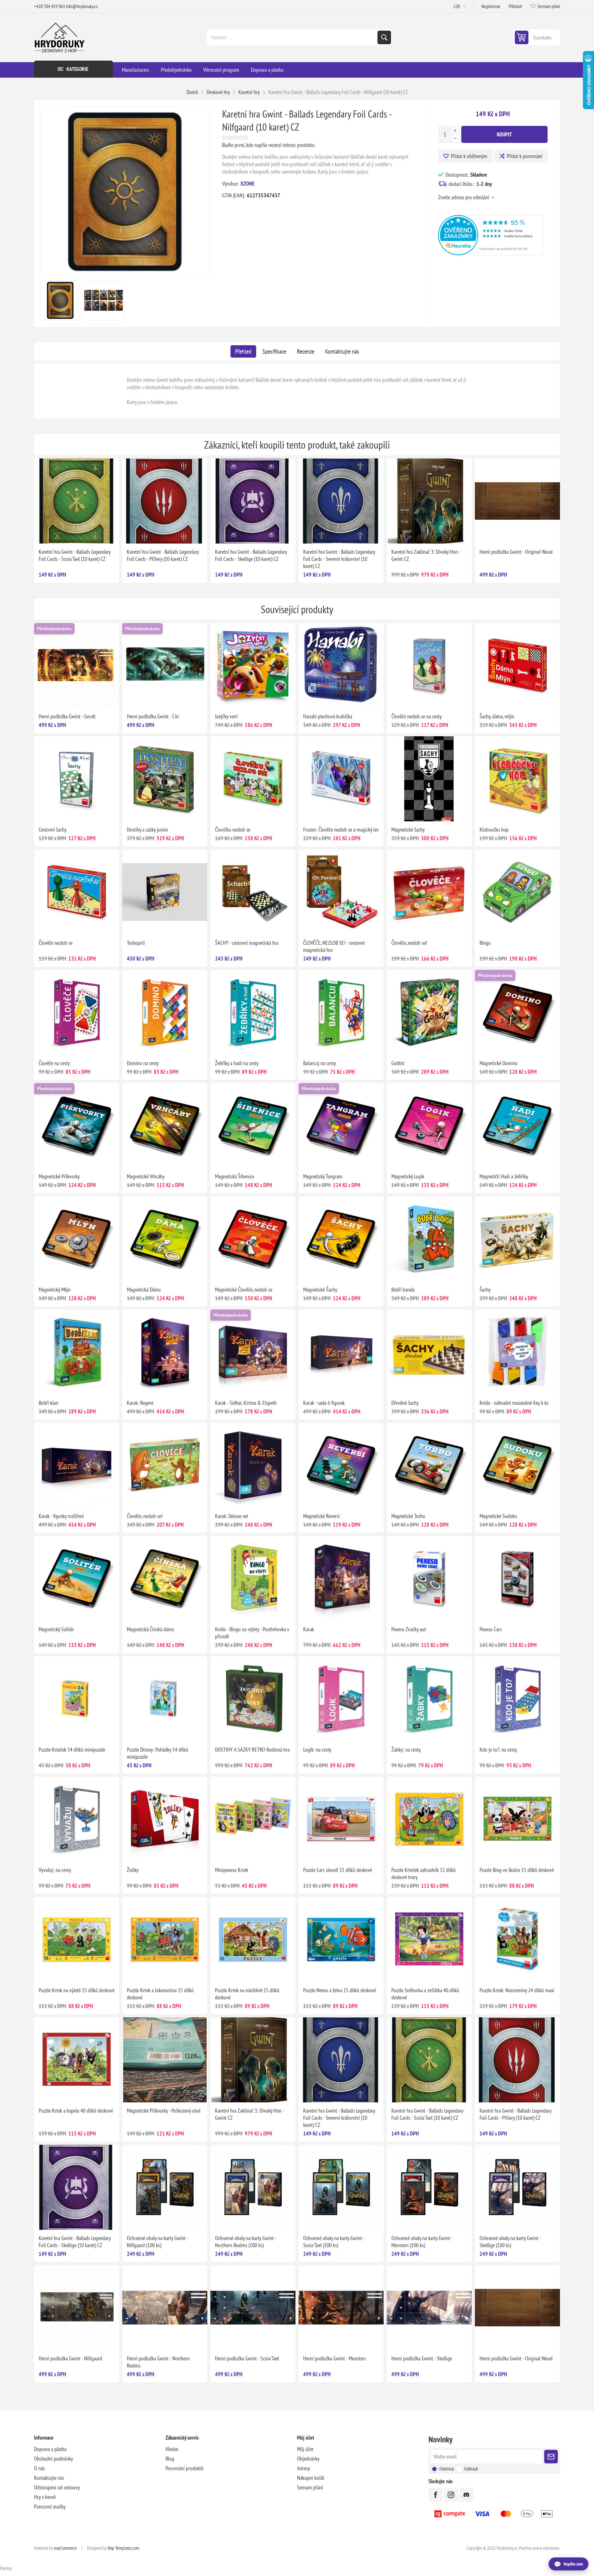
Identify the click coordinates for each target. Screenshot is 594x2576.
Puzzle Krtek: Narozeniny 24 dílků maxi (517, 1990)
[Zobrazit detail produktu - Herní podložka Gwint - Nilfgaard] (77, 2308)
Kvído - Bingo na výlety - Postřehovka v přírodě (252, 1633)
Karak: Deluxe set (232, 1516)
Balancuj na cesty (320, 1063)
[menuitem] (100, 2449)
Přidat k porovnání (525, 156)
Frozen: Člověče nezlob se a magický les (341, 830)
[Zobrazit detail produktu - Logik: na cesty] (341, 1699)
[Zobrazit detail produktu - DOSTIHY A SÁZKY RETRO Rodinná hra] (253, 1699)
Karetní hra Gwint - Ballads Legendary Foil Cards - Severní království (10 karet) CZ (339, 559)
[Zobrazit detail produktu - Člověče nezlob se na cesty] (429, 666)
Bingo (485, 943)
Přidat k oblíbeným (469, 156)
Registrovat (491, 6)
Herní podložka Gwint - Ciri (153, 716)
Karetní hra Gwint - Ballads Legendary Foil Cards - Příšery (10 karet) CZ (163, 555)
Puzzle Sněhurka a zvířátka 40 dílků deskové (425, 1994)
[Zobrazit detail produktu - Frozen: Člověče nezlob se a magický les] (341, 779)
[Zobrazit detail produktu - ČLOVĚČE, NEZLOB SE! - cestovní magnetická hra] (341, 892)
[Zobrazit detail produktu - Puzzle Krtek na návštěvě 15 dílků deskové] (253, 1940)
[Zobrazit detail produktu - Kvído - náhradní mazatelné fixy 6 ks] (517, 1352)
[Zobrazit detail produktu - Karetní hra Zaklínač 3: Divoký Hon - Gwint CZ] (429, 501)
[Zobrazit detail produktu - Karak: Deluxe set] (253, 1465)
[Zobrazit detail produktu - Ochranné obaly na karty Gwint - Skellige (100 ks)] (517, 2187)
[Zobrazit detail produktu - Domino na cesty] (165, 1012)
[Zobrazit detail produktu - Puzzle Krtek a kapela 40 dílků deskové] (77, 2060)
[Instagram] (451, 2495)
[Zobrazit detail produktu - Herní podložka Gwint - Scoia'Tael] (253, 2308)
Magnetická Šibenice (235, 1176)
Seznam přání (310, 2487)
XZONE (247, 184)
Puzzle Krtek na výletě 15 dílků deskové (77, 1990)
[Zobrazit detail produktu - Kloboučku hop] (517, 779)
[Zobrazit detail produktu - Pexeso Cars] (517, 1578)
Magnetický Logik (408, 1176)
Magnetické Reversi (321, 1516)
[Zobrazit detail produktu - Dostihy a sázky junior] (165, 779)
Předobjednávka (54, 629)
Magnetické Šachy (320, 1290)
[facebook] (435, 2495)
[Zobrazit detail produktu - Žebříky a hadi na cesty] (253, 1012)
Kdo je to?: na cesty (498, 1750)
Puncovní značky (50, 2507)
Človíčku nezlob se (233, 830)
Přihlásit (515, 6)
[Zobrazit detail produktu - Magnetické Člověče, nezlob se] (253, 1239)
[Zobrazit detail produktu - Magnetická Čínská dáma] (165, 1578)
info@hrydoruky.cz (82, 6)
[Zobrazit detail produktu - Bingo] (517, 892)
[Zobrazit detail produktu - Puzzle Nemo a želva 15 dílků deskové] (341, 1940)
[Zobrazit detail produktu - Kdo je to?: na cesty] (517, 1699)
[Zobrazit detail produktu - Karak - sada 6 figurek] (341, 1352)
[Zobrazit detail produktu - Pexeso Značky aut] (429, 1578)
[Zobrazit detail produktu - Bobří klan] (77, 1352)
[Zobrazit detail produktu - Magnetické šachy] (429, 779)
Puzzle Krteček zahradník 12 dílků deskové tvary (424, 1873)
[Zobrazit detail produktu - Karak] (341, 1578)
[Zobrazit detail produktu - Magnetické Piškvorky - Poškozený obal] (165, 2060)
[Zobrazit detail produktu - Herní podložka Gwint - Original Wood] (517, 501)
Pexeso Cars (491, 1629)
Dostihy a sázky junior (148, 830)
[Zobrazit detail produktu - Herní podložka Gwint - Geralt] (77, 666)
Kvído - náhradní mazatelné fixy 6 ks (514, 1403)
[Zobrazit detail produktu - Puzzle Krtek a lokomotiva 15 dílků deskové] (165, 1940)
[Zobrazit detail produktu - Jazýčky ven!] (253, 666)
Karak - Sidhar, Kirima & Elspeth (246, 1403)
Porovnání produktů (185, 2468)
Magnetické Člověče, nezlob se (244, 1290)
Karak (309, 1629)
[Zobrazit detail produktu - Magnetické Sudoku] (517, 1465)
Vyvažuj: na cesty (55, 1870)
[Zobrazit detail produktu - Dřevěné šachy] (429, 1352)
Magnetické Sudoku (498, 1516)
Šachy (485, 1290)
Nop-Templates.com (123, 2548)
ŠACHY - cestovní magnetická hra (247, 943)
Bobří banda (403, 1290)
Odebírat (447, 2469)
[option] (60, 300)
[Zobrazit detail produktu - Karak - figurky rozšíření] (77, 1465)
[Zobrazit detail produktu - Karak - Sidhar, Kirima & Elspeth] (253, 1352)
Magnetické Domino (499, 1063)
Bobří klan (48, 1403)
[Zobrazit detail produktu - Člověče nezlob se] (77, 892)
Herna (6, 2568)
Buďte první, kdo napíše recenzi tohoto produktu (268, 145)
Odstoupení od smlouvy (57, 2487)
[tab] (243, 351)
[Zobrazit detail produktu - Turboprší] (165, 892)
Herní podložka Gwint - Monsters (335, 2358)
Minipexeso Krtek (232, 1870)
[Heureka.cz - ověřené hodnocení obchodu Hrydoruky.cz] (491, 253)
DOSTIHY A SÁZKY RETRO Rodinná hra (252, 1750)
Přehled (243, 351)
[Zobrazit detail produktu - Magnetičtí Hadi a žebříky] (517, 1126)
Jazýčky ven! (226, 716)
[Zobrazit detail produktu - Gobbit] (429, 1012)
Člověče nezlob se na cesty (417, 716)
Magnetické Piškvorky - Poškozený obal (164, 2111)
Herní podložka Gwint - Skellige (422, 2358)
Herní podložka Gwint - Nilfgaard (70, 2358)
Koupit (504, 134)
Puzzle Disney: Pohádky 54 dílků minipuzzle (157, 1753)
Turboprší (136, 943)
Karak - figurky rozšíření (61, 1516)
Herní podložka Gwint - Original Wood (516, 552)
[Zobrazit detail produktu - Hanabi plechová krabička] (341, 666)
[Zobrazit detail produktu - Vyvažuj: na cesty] (77, 1819)
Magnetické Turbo (408, 1516)
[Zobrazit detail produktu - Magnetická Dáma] (165, 1239)
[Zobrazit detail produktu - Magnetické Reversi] (341, 1465)
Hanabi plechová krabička (328, 716)
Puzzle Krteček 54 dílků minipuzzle (72, 1750)
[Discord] (466, 2495)
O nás (39, 2468)
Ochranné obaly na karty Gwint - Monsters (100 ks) (422, 2242)
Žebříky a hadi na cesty (237, 1063)
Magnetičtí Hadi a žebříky (504, 1176)
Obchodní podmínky (54, 2459)
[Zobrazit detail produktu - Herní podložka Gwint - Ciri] (165, 666)
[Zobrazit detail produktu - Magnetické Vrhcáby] (165, 1126)
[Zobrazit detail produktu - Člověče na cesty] (77, 1012)
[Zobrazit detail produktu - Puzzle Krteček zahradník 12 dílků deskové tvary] (429, 1819)
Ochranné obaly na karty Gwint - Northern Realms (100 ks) (246, 2242)
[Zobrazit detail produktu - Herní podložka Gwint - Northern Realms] (165, 2308)
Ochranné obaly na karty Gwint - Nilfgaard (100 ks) (157, 2242)
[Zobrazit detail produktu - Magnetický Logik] (429, 1126)
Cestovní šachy (53, 830)
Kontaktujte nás (342, 351)
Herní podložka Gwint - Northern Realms (158, 2362)
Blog (170, 2459)
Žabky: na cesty (406, 1750)
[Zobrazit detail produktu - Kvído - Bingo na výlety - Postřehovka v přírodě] (253, 1578)
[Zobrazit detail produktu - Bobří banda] (429, 1239)
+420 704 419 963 (49, 6)
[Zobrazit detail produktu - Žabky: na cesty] (429, 1699)
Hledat (384, 37)
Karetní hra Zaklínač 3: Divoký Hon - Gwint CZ (426, 555)
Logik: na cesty (317, 1750)
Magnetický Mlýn (55, 1290)
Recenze (306, 351)
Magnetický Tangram (323, 1176)
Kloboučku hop (494, 830)
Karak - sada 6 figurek (324, 1403)
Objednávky (308, 2459)
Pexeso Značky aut (409, 1629)
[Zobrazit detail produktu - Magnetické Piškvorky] (77, 1126)
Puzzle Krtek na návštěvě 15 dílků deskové (247, 1994)
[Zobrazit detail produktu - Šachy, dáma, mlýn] (517, 666)
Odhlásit (471, 2469)
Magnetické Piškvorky (59, 1176)
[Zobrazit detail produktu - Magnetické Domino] (517, 1012)
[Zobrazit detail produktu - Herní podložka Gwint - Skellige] (429, 2308)
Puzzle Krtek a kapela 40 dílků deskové (76, 2111)
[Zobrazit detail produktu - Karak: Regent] (165, 1352)
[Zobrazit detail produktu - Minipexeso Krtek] (253, 1819)
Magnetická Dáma (144, 1290)
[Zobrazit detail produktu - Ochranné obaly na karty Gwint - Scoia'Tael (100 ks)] (341, 2187)
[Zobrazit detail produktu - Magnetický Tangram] (341, 1126)
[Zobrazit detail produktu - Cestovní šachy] (77, 779)
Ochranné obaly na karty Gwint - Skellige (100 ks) (510, 2242)
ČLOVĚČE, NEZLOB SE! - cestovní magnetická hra (334, 946)
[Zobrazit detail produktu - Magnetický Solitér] (77, 1578)
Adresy (303, 2468)
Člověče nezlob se (56, 943)
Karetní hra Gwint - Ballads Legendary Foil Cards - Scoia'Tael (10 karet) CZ (75, 555)
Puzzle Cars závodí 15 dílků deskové (338, 1870)
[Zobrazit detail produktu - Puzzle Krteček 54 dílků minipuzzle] (77, 1699)
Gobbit (398, 1063)
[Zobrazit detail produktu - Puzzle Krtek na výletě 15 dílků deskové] (77, 1940)
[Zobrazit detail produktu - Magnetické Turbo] (429, 1465)
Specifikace (274, 351)
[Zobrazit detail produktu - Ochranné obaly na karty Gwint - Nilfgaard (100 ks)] (165, 2187)
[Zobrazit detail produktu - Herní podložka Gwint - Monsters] (341, 2308)
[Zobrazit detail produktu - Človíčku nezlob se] (253, 779)
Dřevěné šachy (405, 1403)
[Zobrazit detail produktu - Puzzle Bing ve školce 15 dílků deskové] (517, 1819)
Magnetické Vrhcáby (146, 1176)
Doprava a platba (50, 2449)
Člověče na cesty (54, 1063)
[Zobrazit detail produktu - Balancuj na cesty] (341, 1012)
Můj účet (305, 2449)
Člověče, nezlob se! (409, 943)
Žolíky (133, 1870)
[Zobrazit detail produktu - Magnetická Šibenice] (253, 1126)
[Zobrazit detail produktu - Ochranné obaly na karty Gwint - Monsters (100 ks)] (429, 2187)
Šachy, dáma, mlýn (497, 716)
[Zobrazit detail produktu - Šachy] (517, 1239)
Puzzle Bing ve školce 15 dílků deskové (517, 1870)
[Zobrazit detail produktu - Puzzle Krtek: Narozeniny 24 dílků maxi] (517, 1940)
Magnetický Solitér (56, 1629)
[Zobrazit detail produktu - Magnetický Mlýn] (77, 1239)
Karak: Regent (140, 1403)
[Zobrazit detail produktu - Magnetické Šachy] (341, 1239)
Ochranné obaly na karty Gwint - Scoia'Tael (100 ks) (334, 2242)
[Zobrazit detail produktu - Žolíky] (165, 1819)
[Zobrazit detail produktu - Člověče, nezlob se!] (429, 892)
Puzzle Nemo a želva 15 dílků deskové (340, 1990)
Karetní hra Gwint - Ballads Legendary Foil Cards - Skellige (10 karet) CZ (251, 555)
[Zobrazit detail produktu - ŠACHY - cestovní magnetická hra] (253, 892)
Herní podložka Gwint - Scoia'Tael (247, 2358)
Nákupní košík (311, 2478)
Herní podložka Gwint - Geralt (67, 716)
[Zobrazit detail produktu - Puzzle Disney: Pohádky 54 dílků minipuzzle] (165, 1699)
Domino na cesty (143, 1063)
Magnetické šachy (408, 830)
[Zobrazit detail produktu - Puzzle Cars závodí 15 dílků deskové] (341, 1819)
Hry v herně (45, 2497)
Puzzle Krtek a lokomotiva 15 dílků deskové (160, 1994)
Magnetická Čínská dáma (150, 1629)
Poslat (551, 2457)
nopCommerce (65, 2548)
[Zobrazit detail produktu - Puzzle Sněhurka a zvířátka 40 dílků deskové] (429, 1940)
